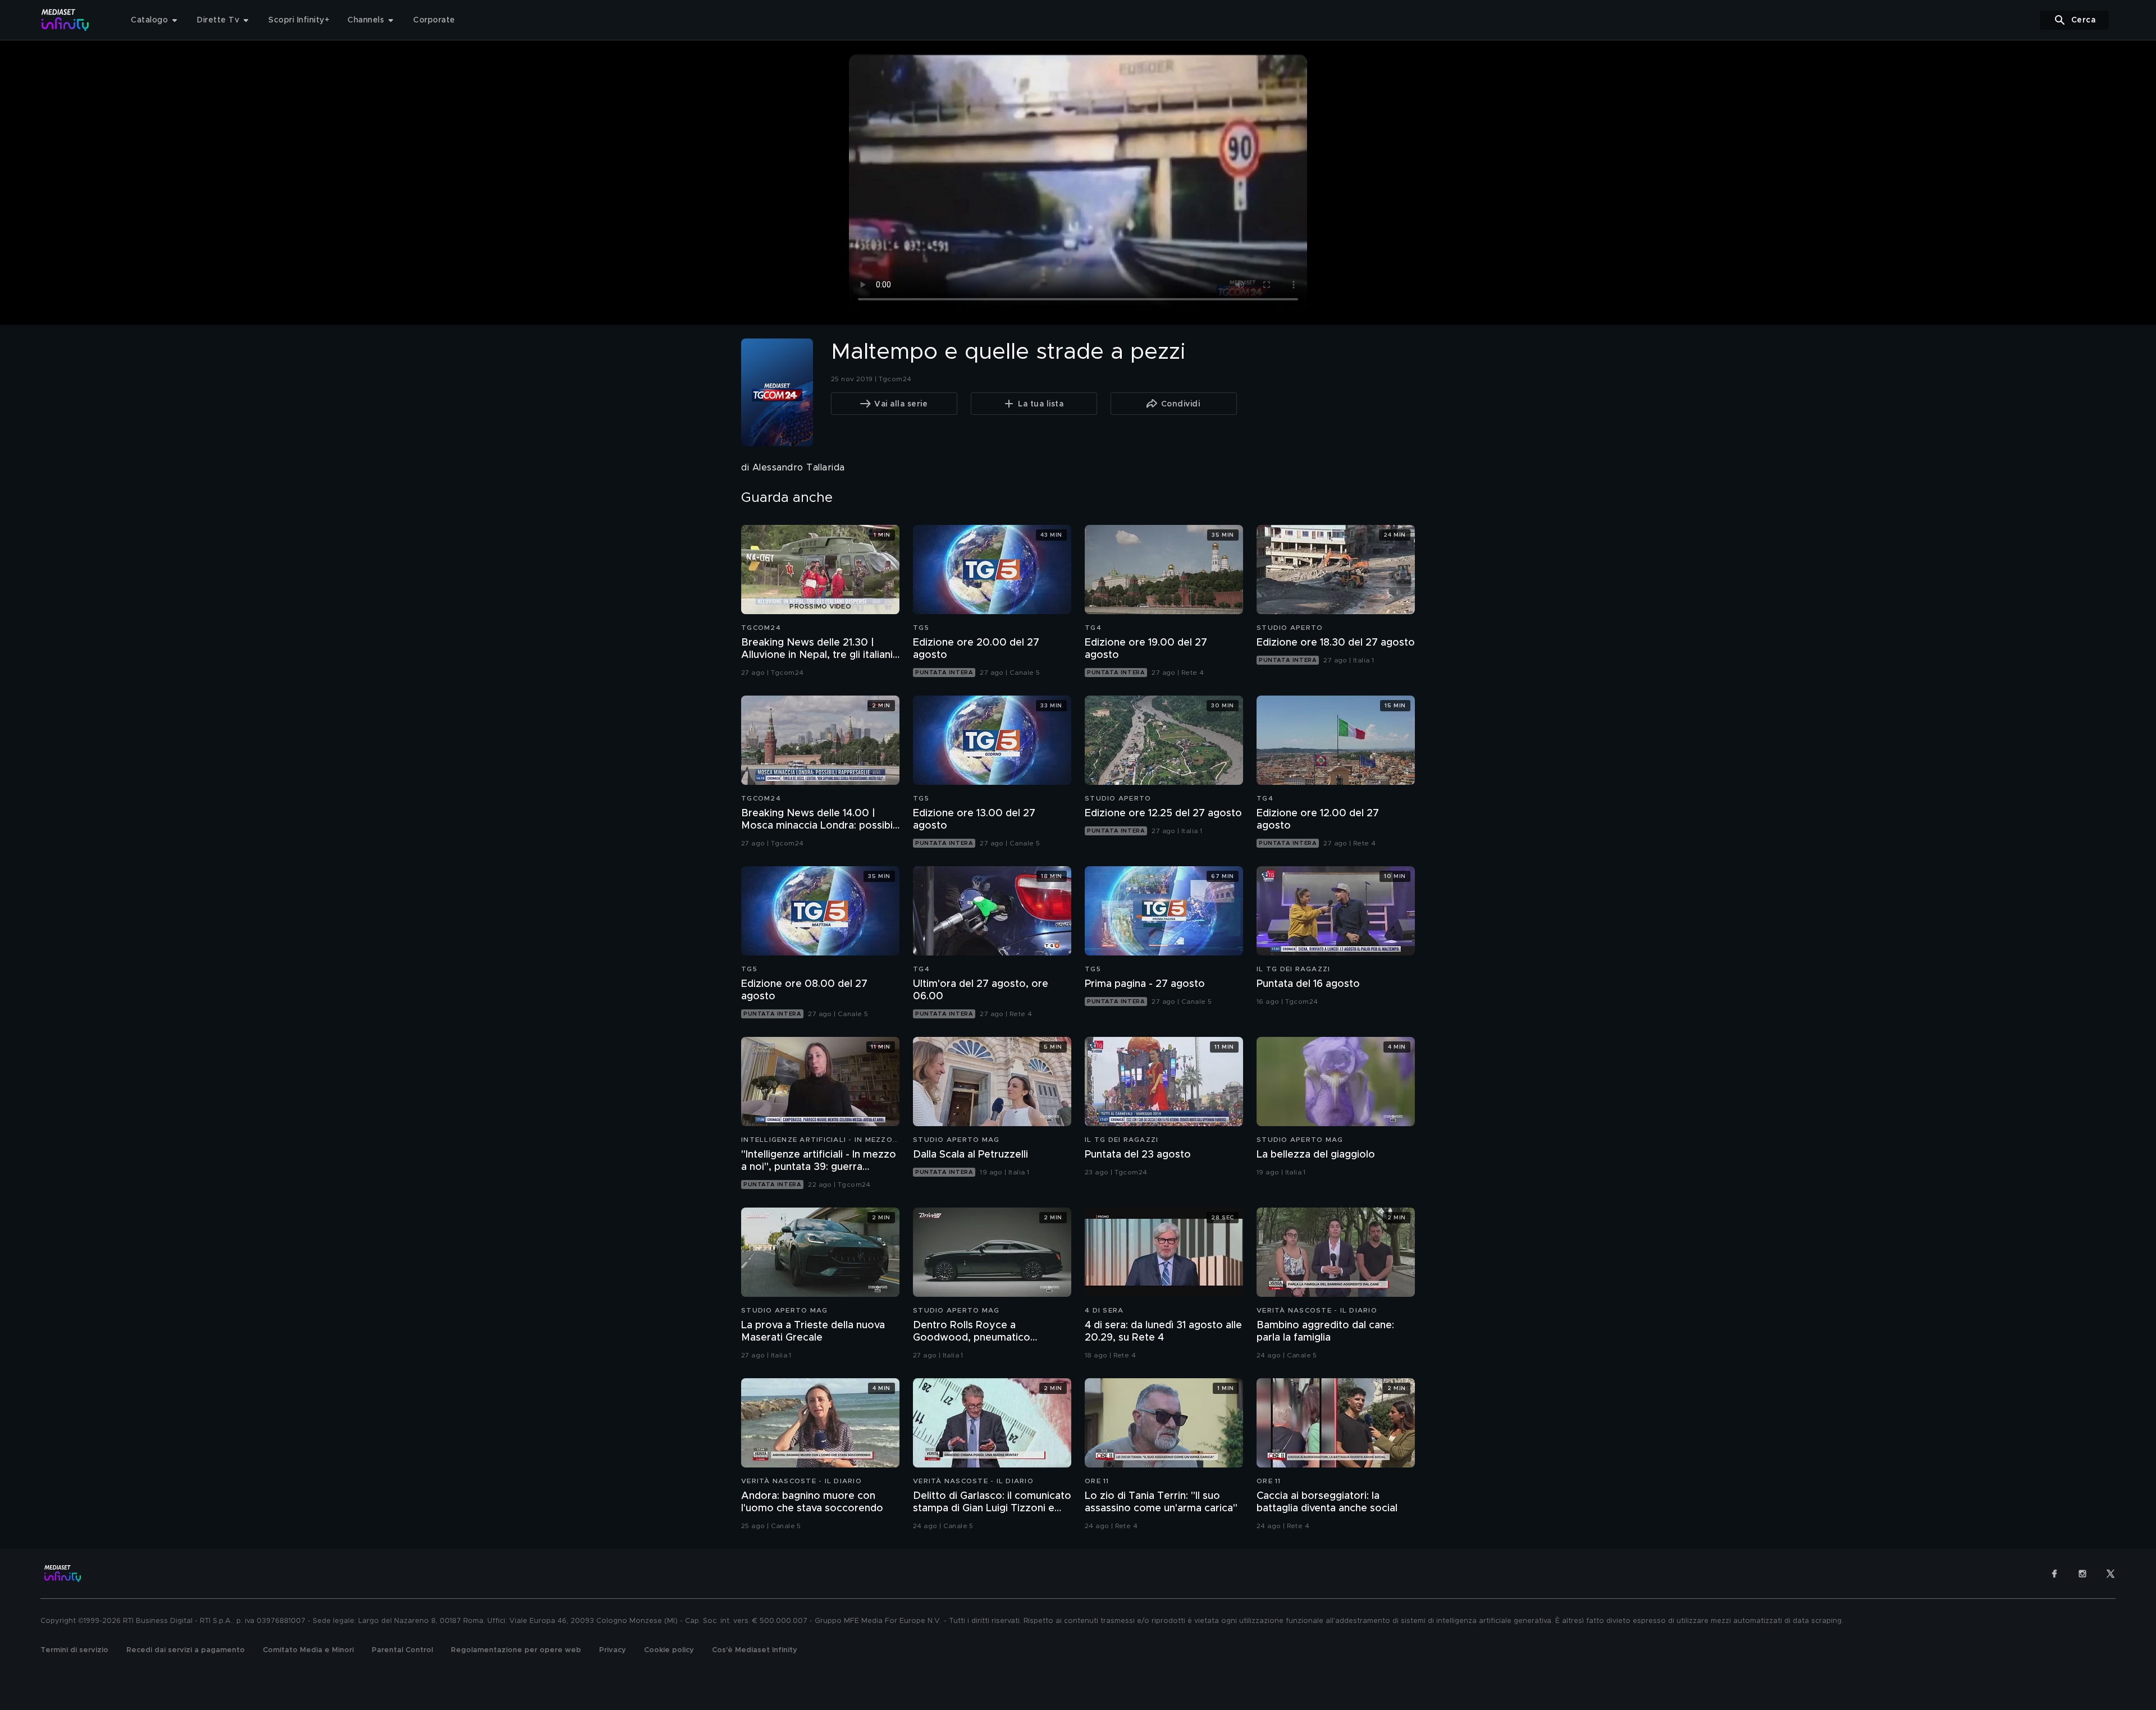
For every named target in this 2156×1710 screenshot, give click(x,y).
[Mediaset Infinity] (65, 20)
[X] (2111, 1574)
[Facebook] (2054, 1574)
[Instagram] (2082, 1574)
